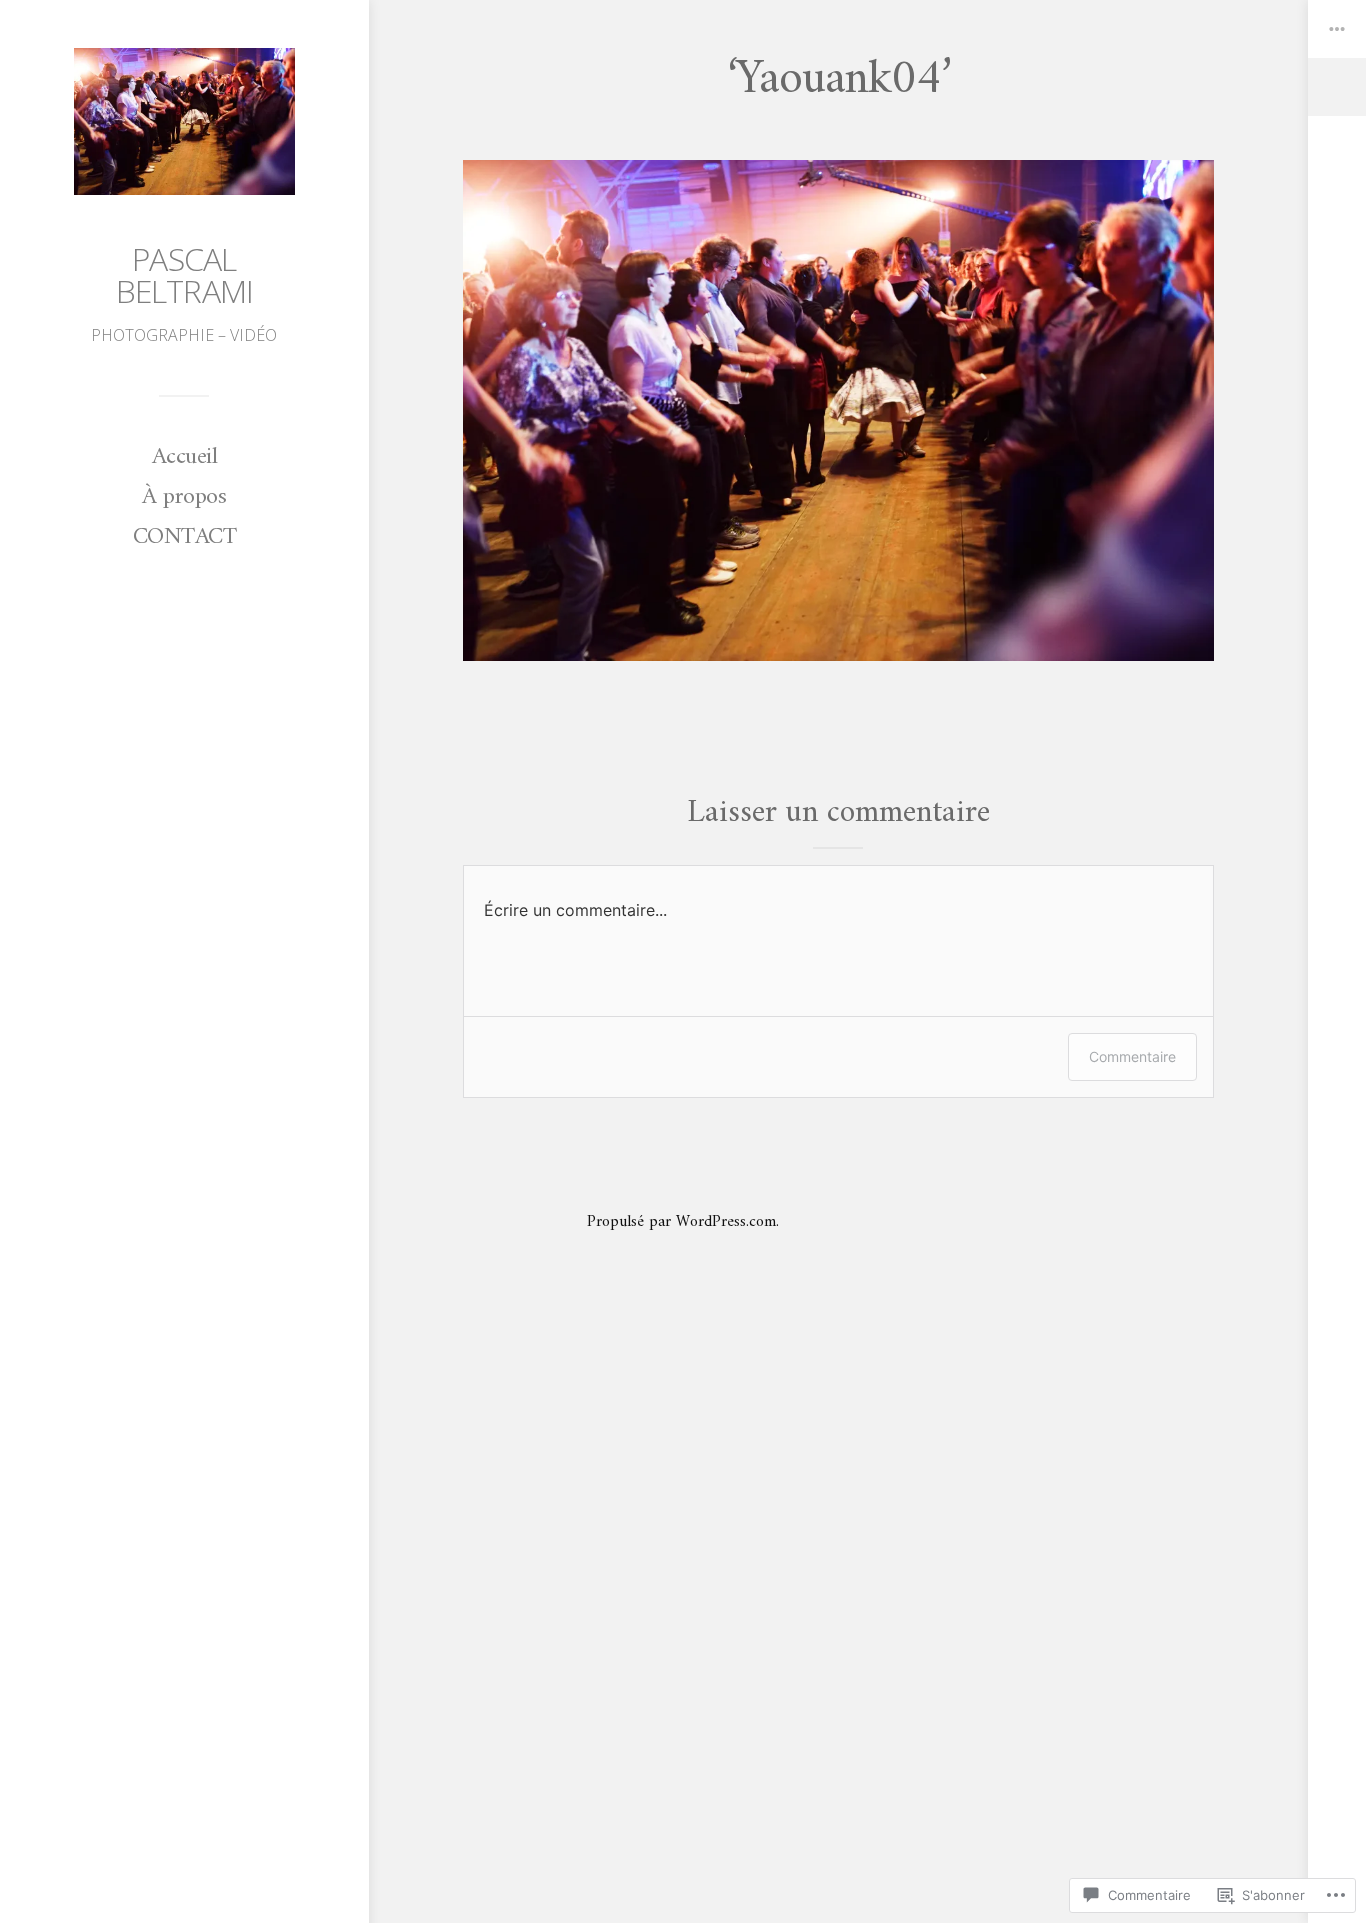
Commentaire (1132, 1056)
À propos (184, 497)
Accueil (185, 457)
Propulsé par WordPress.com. (683, 1222)
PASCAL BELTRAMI (185, 274)
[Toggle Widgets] (1337, 58)
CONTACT (185, 537)
